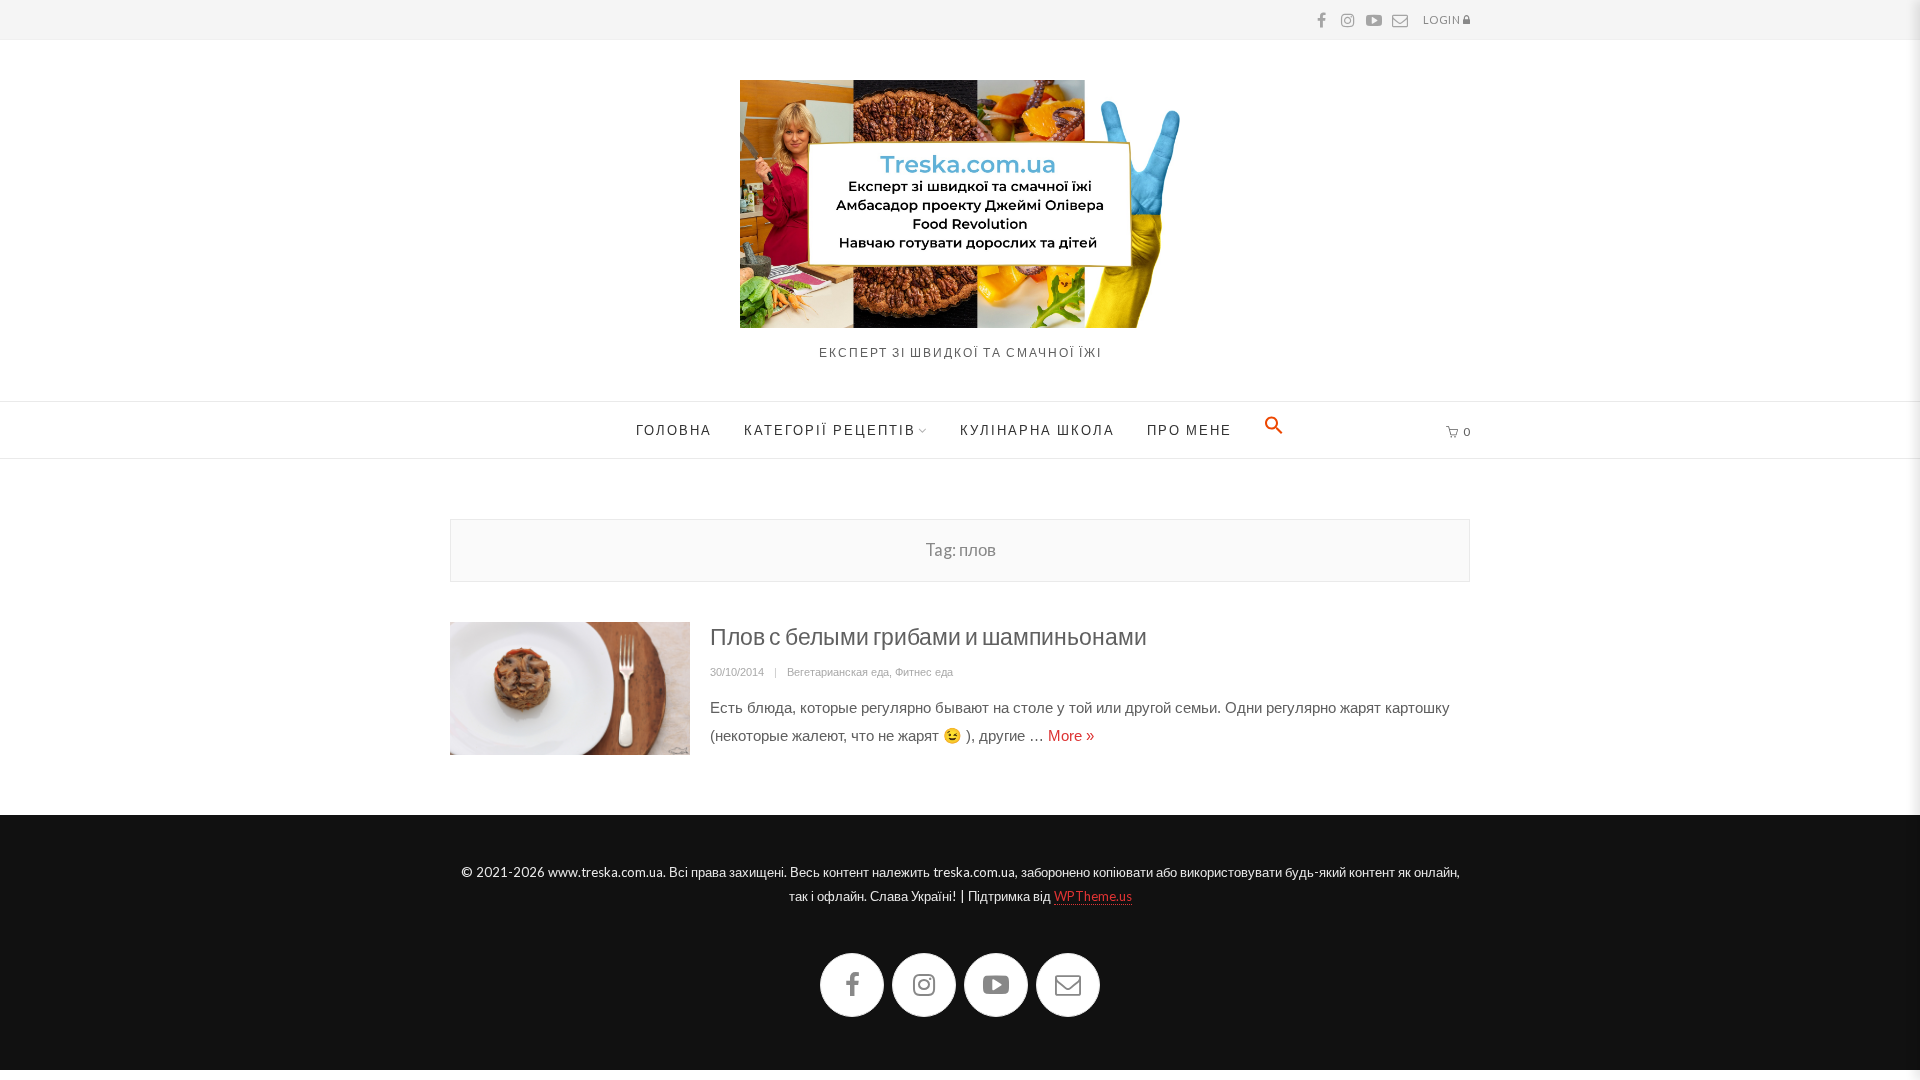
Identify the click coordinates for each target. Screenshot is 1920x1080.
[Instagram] (924, 985)
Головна (674, 430)
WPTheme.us (1093, 896)
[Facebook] (852, 985)
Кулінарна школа (1037, 430)
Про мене (1189, 430)
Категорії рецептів (830, 430)
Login (1443, 19)
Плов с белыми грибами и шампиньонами (928, 636)
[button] (1274, 430)
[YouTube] (996, 985)
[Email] (1068, 985)
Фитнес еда (924, 672)
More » (1071, 735)
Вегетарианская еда (838, 672)
